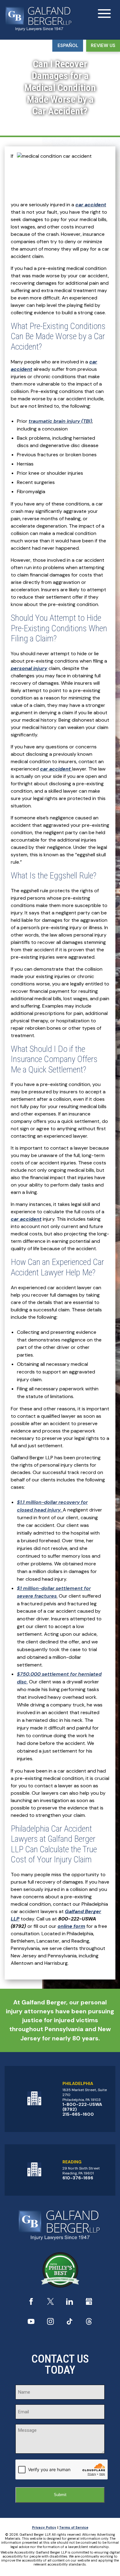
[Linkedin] (70, 2303)
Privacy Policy (44, 2527)
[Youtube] (31, 2323)
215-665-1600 (78, 2114)
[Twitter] (50, 2303)
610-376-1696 (78, 2178)
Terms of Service (74, 2527)
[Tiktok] (70, 2323)
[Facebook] (31, 2303)
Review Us (103, 46)
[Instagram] (50, 2323)
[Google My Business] (89, 2303)
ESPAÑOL (68, 46)
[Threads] (89, 2323)
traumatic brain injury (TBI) (60, 421)
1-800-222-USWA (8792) (82, 2107)
